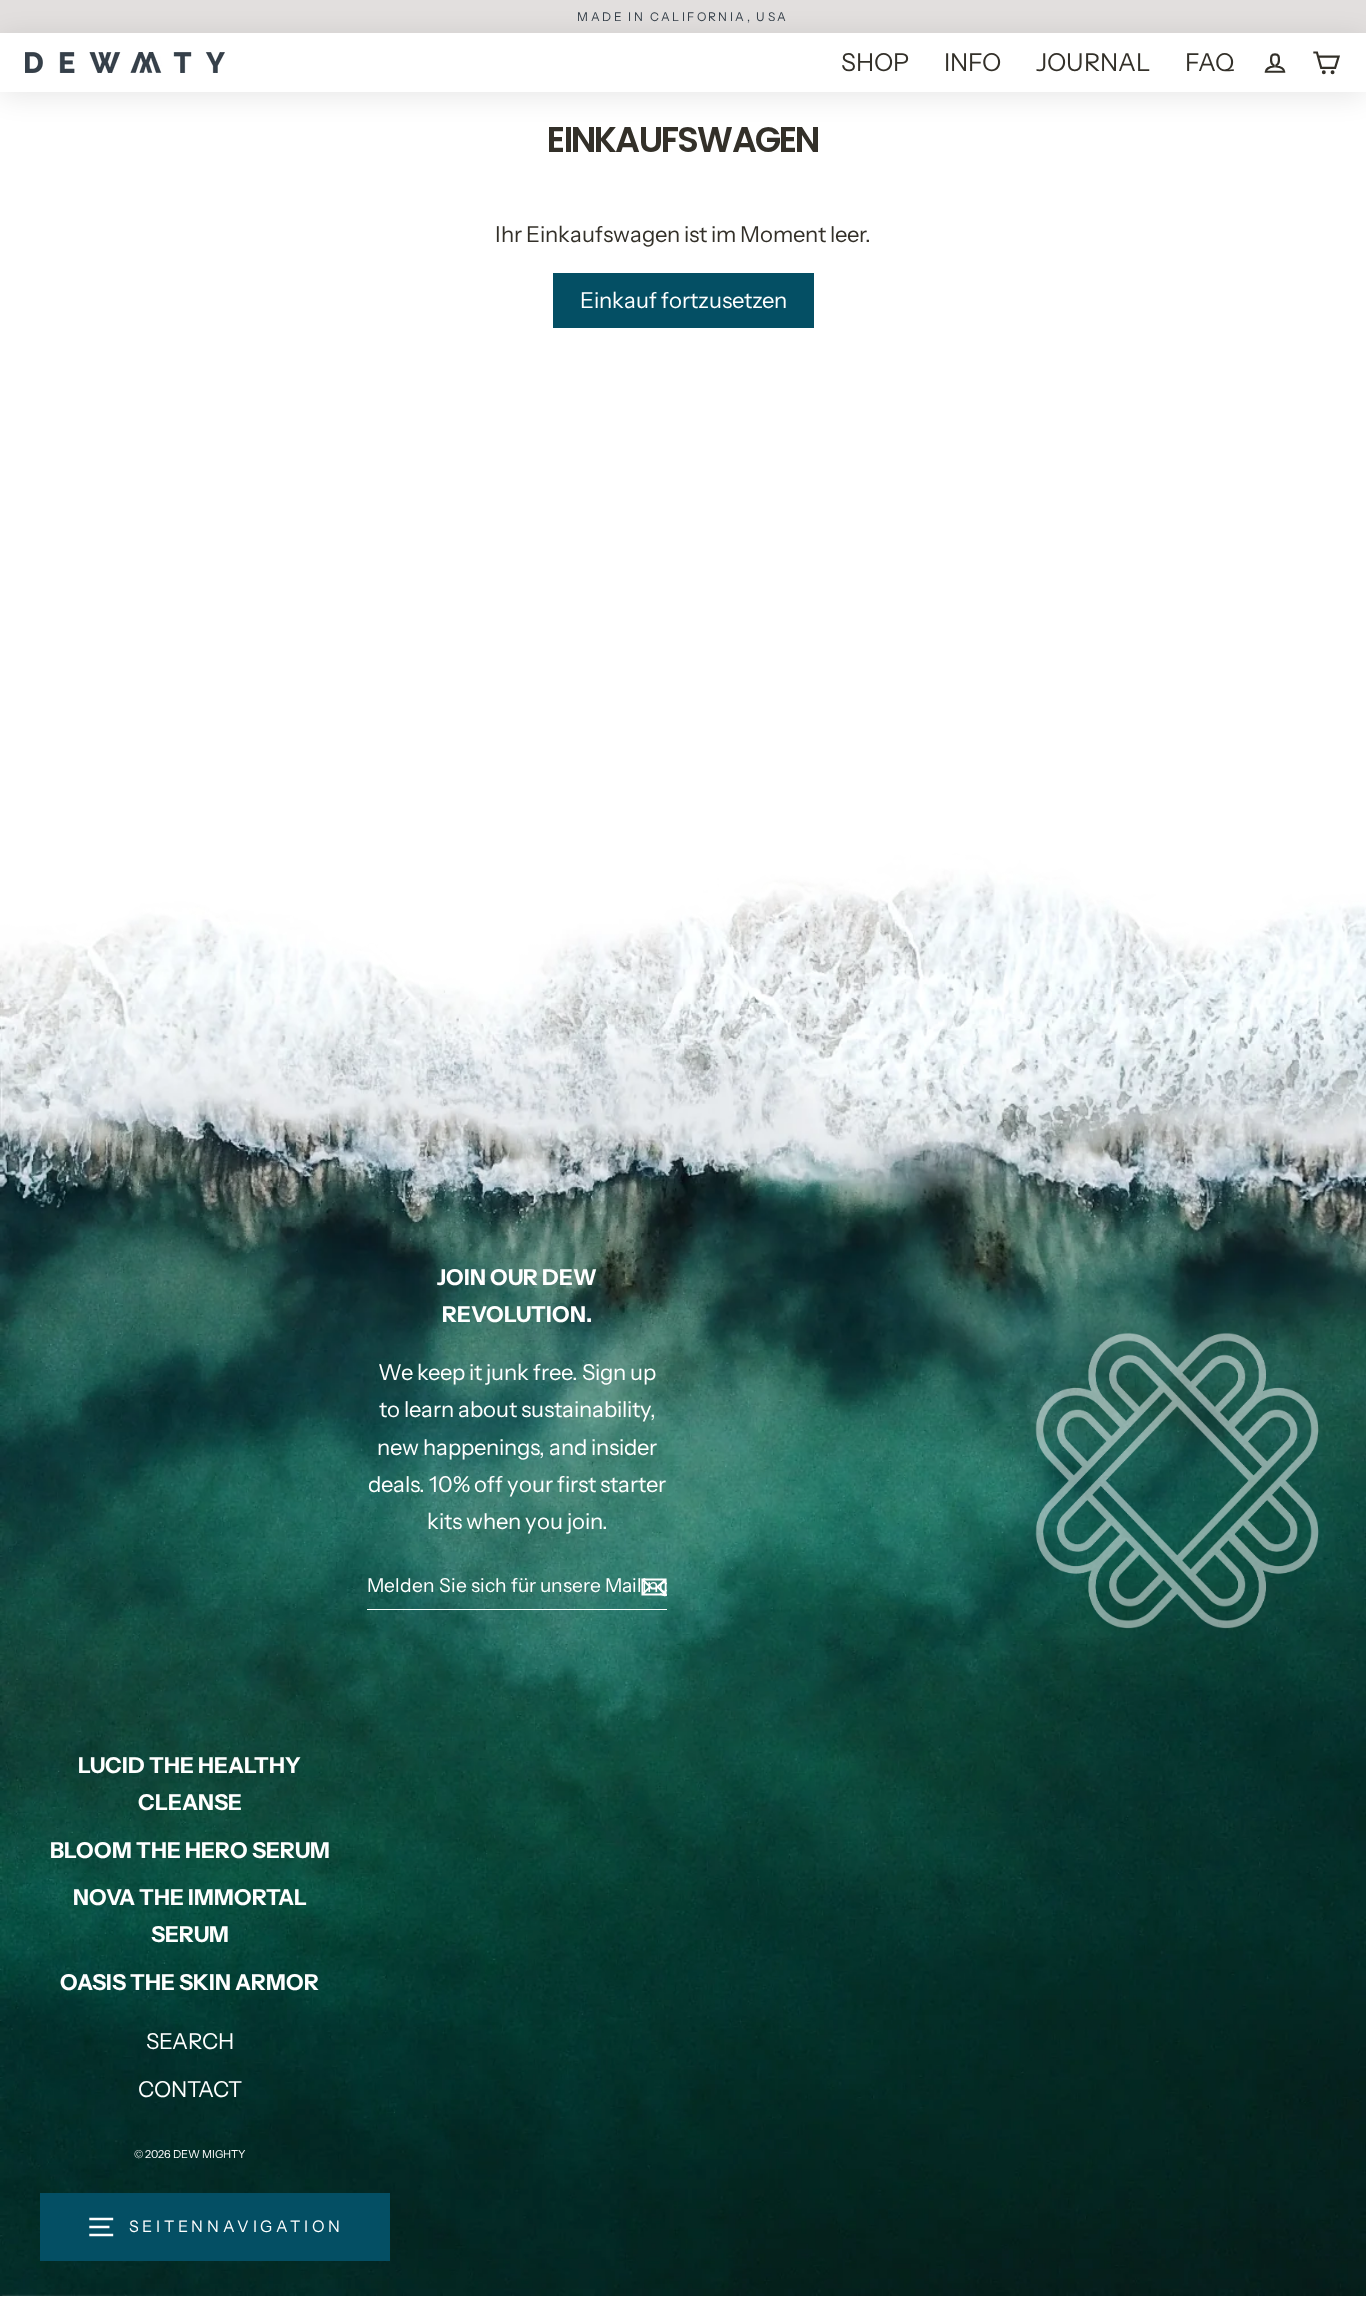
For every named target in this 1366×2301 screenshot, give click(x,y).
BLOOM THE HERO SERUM (190, 1850)
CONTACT (190, 2089)
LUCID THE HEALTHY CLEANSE (189, 1784)
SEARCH (190, 2041)
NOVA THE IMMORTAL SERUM (190, 1916)
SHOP (875, 62)
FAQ (1209, 62)
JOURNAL (1093, 62)
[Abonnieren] (651, 1586)
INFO (972, 62)
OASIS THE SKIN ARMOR (189, 1982)
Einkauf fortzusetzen (683, 300)
